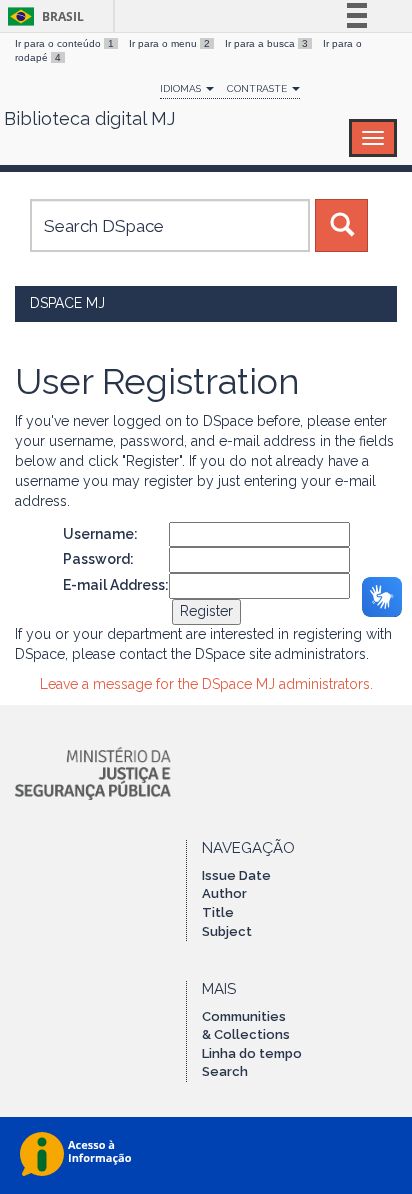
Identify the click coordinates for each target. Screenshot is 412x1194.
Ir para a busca (266, 43)
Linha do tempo (252, 1053)
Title (218, 912)
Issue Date (236, 875)
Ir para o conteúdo (64, 43)
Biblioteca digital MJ (89, 119)
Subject (227, 931)
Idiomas (182, 88)
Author (224, 893)
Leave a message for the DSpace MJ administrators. (206, 684)
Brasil (42, 16)
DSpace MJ (67, 303)
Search (225, 1071)
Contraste (258, 88)
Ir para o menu (169, 43)
